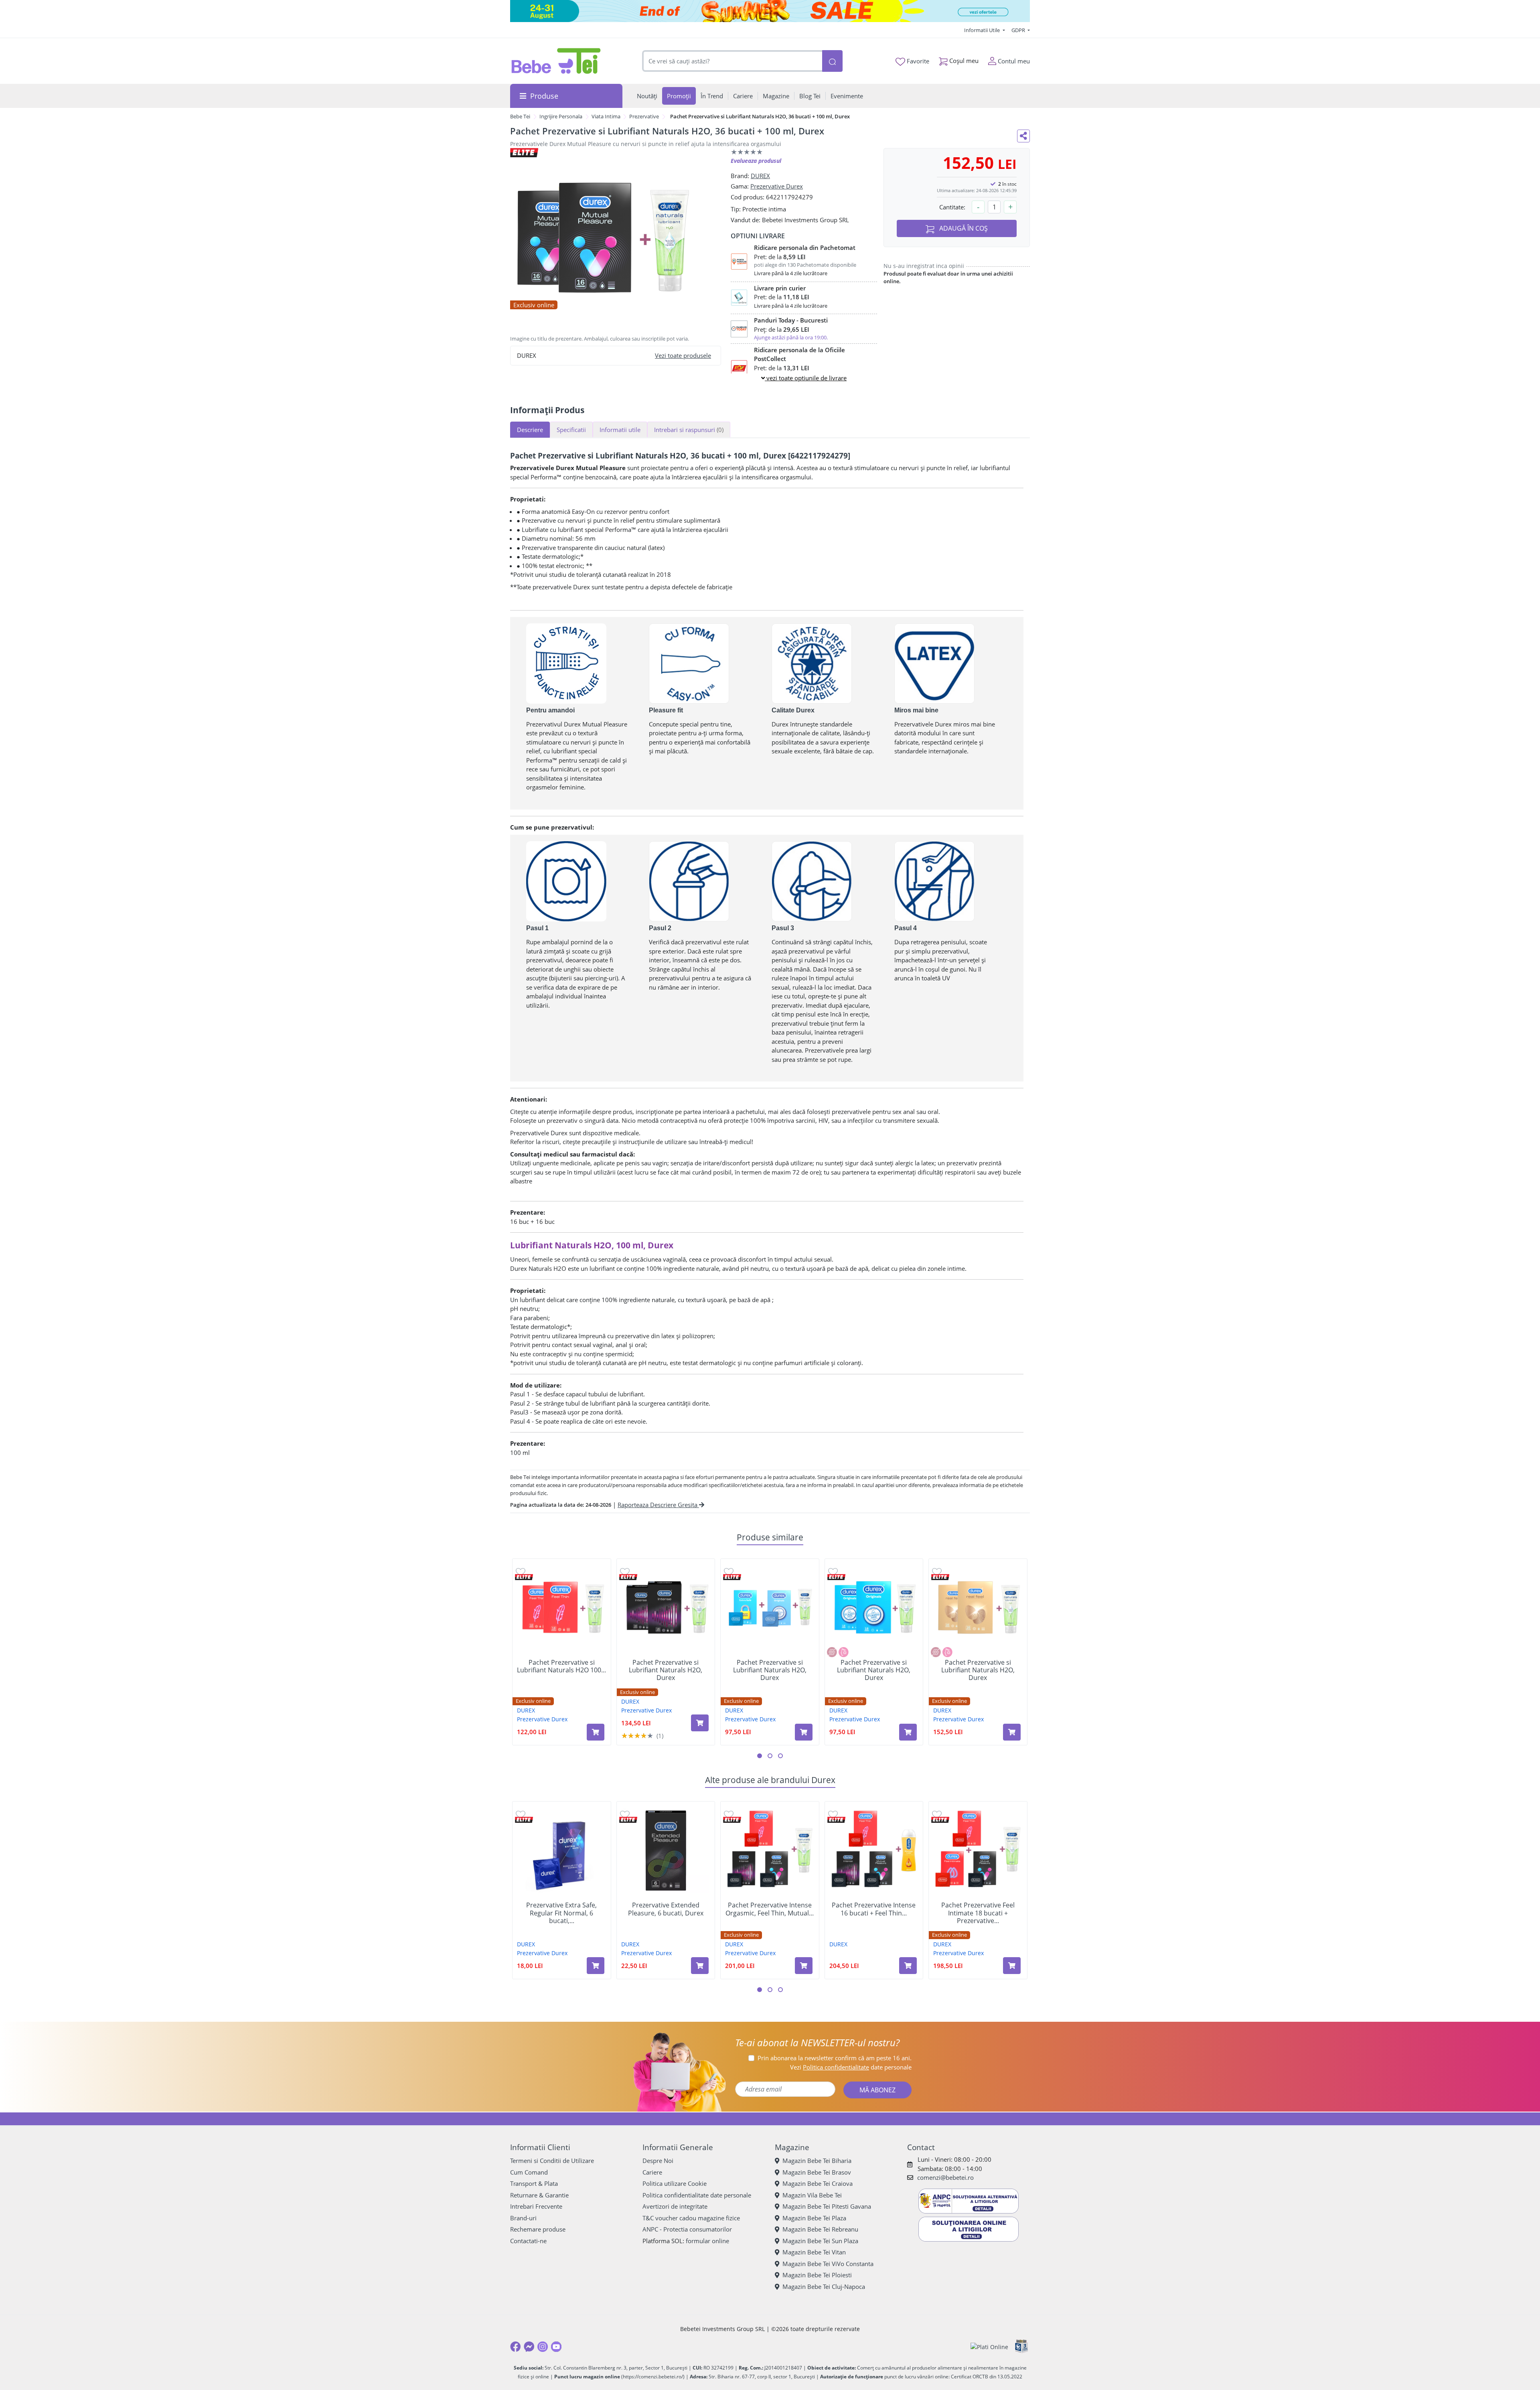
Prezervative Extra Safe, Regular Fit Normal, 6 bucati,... (561, 1913)
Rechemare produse (538, 2229)
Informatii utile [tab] (620, 430)
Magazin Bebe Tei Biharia (817, 2161)
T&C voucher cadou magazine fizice (691, 2218)
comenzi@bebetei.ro (945, 2177)
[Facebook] (515, 2347)
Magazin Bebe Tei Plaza (814, 2218)
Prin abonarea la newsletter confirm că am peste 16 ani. (835, 2058)
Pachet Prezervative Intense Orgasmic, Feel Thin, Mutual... (770, 1909)
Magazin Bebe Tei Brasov (817, 2172)
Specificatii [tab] (571, 430)
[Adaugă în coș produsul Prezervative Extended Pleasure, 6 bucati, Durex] (700, 1966)
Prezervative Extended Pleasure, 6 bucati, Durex (666, 1909)
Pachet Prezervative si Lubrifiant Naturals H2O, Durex (666, 1670)
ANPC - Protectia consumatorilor (687, 2229)
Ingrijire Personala (561, 116)
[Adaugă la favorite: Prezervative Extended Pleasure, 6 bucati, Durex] (625, 1814)
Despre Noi (658, 2161)
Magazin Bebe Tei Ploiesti (817, 2275)
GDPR (1019, 30)
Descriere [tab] (530, 430)
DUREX (760, 176)
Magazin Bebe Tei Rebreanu (820, 2229)
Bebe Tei (520, 116)
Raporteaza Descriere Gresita (658, 1505)
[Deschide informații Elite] (524, 1577)
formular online (707, 2241)
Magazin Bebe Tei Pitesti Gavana (827, 2206)
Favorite (917, 61)
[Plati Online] (989, 2347)
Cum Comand (529, 2172)
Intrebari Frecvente (536, 2206)
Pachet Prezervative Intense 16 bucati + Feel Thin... (874, 1909)
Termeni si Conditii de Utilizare (552, 2161)
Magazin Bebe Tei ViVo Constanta (828, 2264)
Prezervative (644, 116)
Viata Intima (606, 116)
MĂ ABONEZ (877, 2090)
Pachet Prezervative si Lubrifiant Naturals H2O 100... (561, 1666)
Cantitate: (952, 207)
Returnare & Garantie (539, 2195)
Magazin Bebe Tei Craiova (818, 2183)
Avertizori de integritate (675, 2206)
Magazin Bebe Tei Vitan (814, 2252)
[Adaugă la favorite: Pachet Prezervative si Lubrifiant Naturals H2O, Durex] (625, 1571)
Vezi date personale (851, 2067)
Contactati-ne (528, 2241)
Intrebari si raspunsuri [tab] (689, 430)
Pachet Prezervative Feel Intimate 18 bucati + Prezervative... (978, 1913)
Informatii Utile (983, 30)
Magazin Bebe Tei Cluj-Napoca (824, 2287)
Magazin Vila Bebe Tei (812, 2195)
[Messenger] (529, 2347)
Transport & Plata (534, 2183)
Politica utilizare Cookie (675, 2183)
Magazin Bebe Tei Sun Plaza (820, 2241)
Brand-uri (523, 2218)
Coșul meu (963, 61)
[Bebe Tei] (556, 61)
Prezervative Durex (777, 186)
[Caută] (832, 61)
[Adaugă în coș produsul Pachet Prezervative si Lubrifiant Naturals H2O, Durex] (700, 1723)
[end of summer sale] (770, 11)
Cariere (652, 2172)
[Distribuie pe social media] (1023, 136)
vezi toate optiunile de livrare (806, 378)
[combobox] (732, 61)
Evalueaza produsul (756, 161)
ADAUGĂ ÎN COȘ (963, 228)
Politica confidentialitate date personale (697, 2195)
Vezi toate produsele (683, 355)
